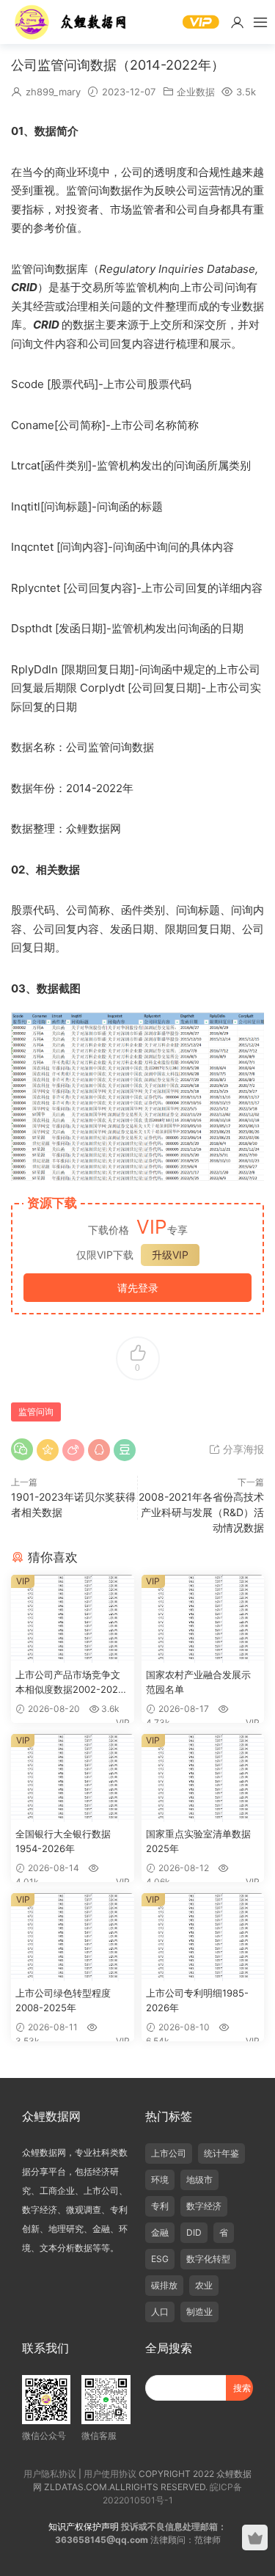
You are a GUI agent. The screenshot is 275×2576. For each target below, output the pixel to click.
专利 (160, 2206)
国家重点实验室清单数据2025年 (198, 1841)
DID (194, 2232)
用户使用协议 (110, 2474)
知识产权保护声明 (84, 2526)
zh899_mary (53, 92)
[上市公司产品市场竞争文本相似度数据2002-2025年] (73, 1619)
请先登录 (138, 1288)
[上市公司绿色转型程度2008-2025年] (73, 1937)
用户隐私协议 (50, 2474)
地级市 (199, 2180)
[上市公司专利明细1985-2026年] (203, 1937)
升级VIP (170, 1255)
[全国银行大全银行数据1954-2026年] (73, 1778)
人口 (160, 2312)
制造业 (199, 2312)
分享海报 (242, 1449)
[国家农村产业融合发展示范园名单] (203, 1619)
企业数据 (196, 92)
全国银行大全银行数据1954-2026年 (63, 1841)
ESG (160, 2259)
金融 (160, 2232)
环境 (160, 2180)
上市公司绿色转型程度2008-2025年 (63, 2000)
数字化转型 (208, 2259)
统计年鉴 (221, 2153)
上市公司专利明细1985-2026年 (197, 2000)
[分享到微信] (22, 1449)
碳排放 (164, 2285)
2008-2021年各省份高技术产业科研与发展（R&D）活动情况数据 (201, 1512)
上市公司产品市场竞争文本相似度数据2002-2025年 (70, 1683)
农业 (204, 2285)
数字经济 (204, 2206)
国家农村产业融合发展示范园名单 (198, 1682)
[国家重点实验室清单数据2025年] (203, 1778)
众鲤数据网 (71, 22)
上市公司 (169, 2153)
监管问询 (36, 1412)
